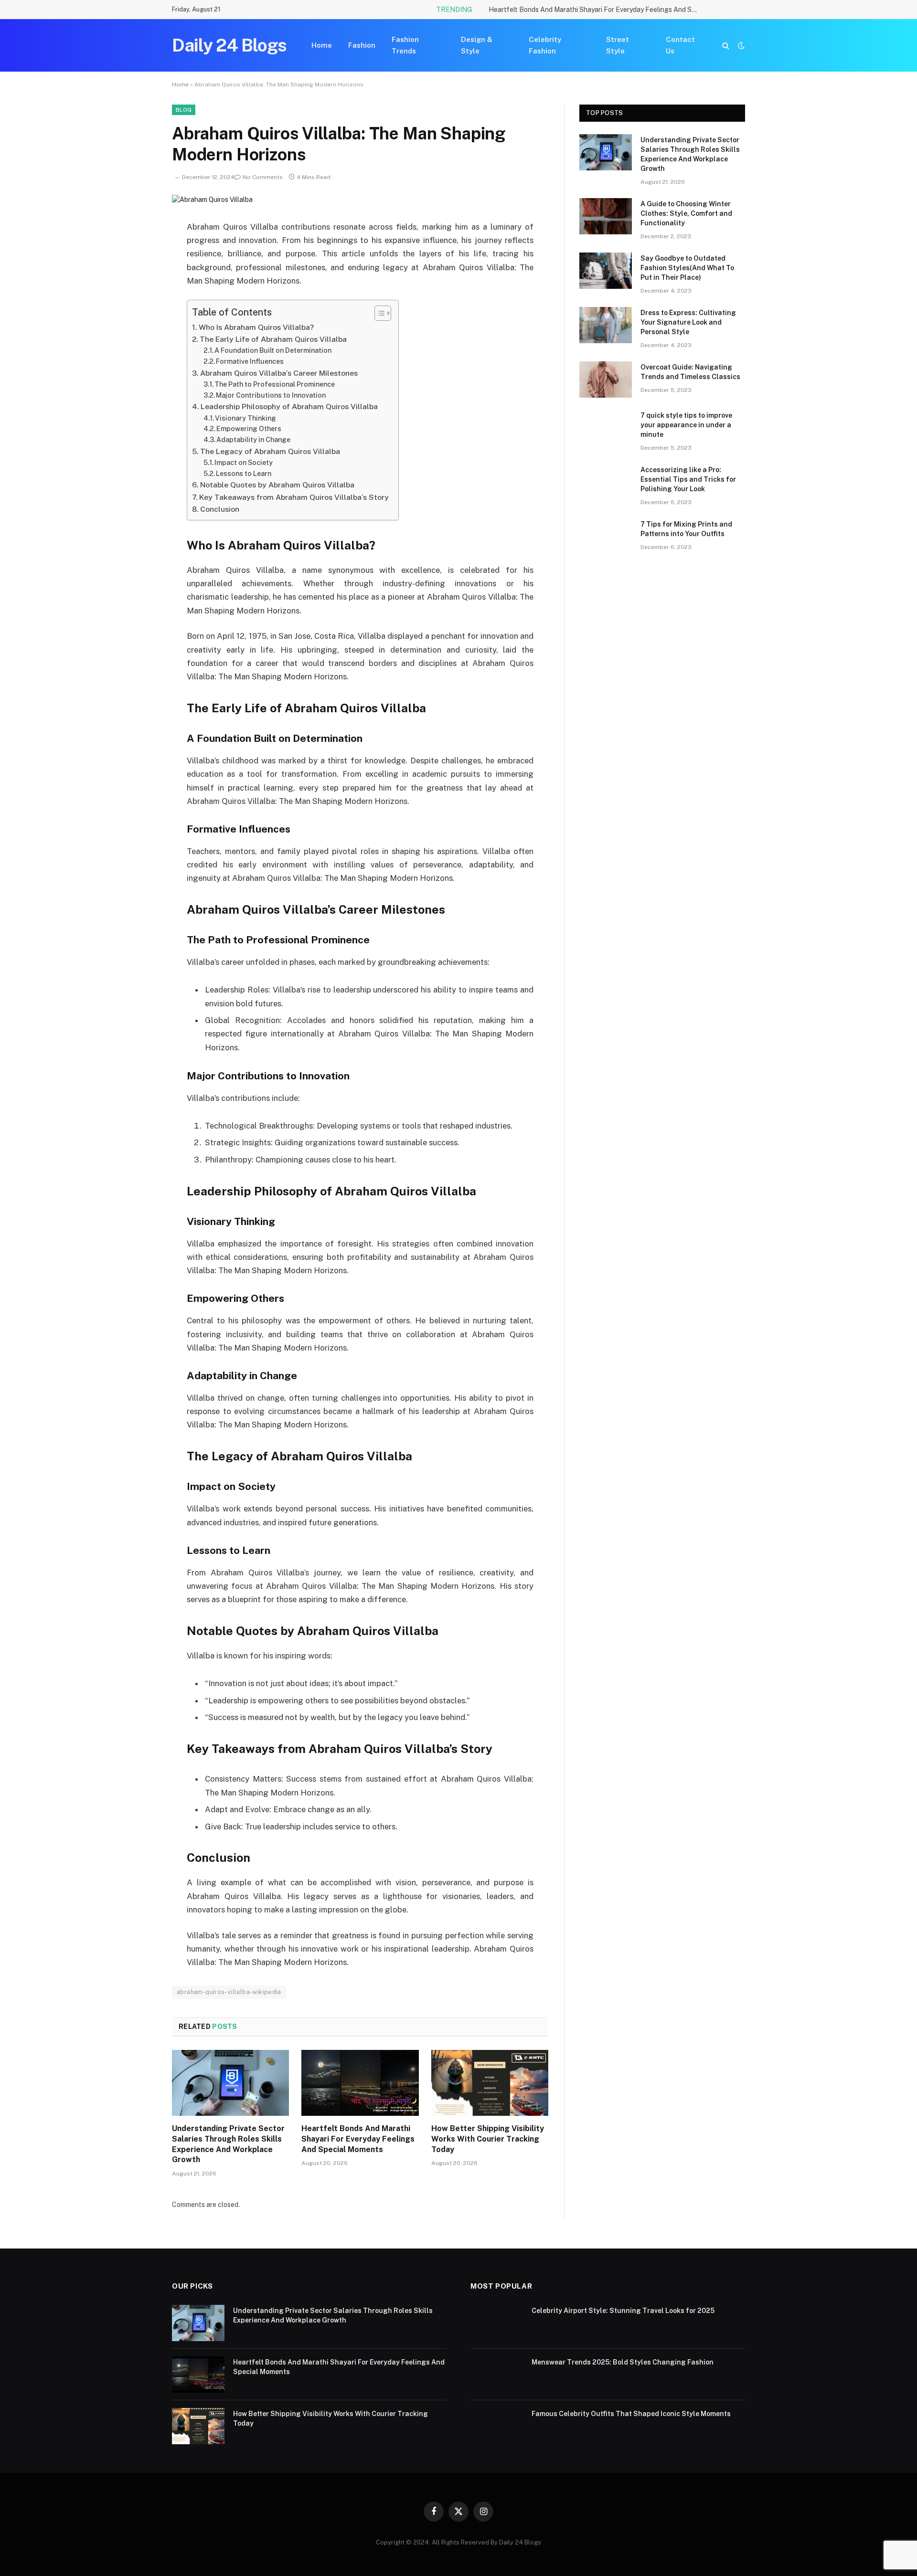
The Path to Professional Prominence (275, 384)
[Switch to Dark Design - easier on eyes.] (740, 45)
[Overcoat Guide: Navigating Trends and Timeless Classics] (606, 380)
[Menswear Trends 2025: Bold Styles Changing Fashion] (497, 2375)
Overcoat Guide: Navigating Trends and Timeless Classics (690, 372)
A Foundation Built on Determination (273, 350)
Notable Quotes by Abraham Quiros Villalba (277, 485)
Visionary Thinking (245, 418)
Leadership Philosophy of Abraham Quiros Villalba (289, 406)
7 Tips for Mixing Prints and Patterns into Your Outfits (686, 529)
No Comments (263, 177)
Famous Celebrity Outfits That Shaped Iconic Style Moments (631, 2414)
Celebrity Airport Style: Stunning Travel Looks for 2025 (623, 2311)
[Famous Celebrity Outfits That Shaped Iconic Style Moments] (497, 2426)
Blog (184, 110)
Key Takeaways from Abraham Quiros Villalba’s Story (294, 497)
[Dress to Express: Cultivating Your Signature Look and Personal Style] (606, 325)
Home (322, 45)
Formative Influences (250, 361)
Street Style (618, 45)
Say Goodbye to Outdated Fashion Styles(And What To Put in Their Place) (687, 268)
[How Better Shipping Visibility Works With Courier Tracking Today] (490, 2083)
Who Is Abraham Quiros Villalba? (256, 327)
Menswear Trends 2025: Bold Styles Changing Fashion (623, 2362)
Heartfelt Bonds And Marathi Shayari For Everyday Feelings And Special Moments (596, 10)
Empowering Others (249, 429)
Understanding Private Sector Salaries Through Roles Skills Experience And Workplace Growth (228, 2144)
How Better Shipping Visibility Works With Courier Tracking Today (488, 2139)
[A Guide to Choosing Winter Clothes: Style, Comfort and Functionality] (606, 216)
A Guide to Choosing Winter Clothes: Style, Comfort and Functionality (686, 213)
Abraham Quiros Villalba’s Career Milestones (279, 373)
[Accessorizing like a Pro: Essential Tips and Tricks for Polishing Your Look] (606, 482)
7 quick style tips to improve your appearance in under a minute (686, 425)
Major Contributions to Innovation (271, 395)
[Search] (726, 46)
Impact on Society (244, 463)
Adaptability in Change (253, 440)
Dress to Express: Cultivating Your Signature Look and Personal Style (688, 322)
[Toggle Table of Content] (378, 313)
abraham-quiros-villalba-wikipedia (229, 1992)
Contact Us (680, 45)
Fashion (362, 45)
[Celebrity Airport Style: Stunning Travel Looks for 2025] (497, 2323)
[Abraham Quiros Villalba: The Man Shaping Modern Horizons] (212, 200)
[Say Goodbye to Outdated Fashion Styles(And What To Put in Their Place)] (606, 271)
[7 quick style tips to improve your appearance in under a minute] (606, 428)
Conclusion (220, 509)
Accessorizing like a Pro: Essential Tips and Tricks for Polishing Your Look (688, 479)
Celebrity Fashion (545, 45)
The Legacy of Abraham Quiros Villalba (270, 451)
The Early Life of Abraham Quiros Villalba (273, 339)
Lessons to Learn (244, 474)
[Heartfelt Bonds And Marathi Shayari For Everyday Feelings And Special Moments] (360, 2083)
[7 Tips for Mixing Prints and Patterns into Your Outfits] (606, 537)
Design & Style (477, 45)
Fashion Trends (405, 45)
